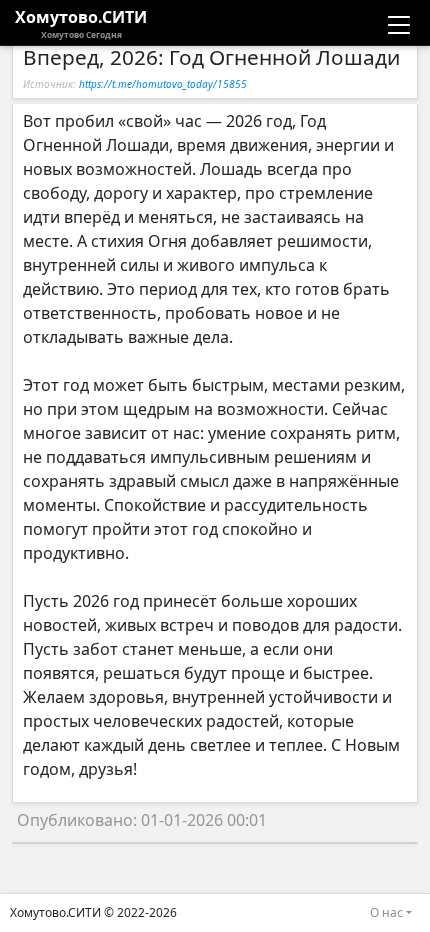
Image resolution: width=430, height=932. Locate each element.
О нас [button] (386, 912)
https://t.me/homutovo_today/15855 (163, 84)
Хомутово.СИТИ (81, 23)
